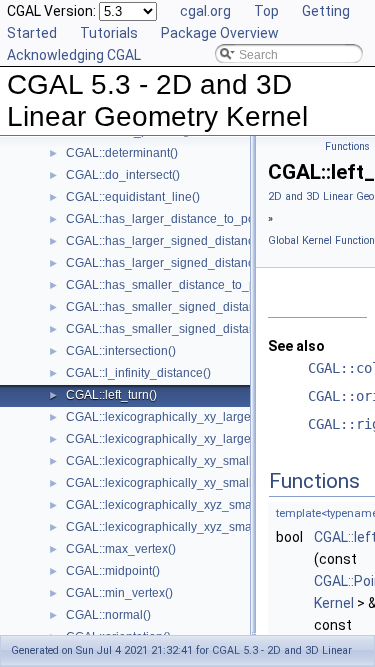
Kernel (334, 603)
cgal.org (205, 11)
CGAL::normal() (108, 615)
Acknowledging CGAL (74, 55)
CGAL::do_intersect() (123, 175)
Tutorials (109, 33)
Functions (347, 146)
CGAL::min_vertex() (119, 593)
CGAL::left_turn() (111, 395)
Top (266, 11)
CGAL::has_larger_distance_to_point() (171, 219)
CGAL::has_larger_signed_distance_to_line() (189, 241)
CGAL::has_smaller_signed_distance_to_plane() (199, 329)
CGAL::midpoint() (113, 571)
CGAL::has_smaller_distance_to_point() (175, 285)
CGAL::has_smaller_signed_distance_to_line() (193, 307)
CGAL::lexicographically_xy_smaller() (168, 461)
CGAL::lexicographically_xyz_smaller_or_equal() (199, 527)
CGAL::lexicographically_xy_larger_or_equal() (192, 439)
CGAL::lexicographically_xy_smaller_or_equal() (196, 483)
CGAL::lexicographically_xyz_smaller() (171, 505)
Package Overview (220, 33)
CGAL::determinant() (122, 153)
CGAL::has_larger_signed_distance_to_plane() (195, 263)
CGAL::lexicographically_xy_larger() (164, 417)
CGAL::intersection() (121, 351)
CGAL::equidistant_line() (133, 197)
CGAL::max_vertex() (121, 549)
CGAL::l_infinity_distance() (138, 373)
